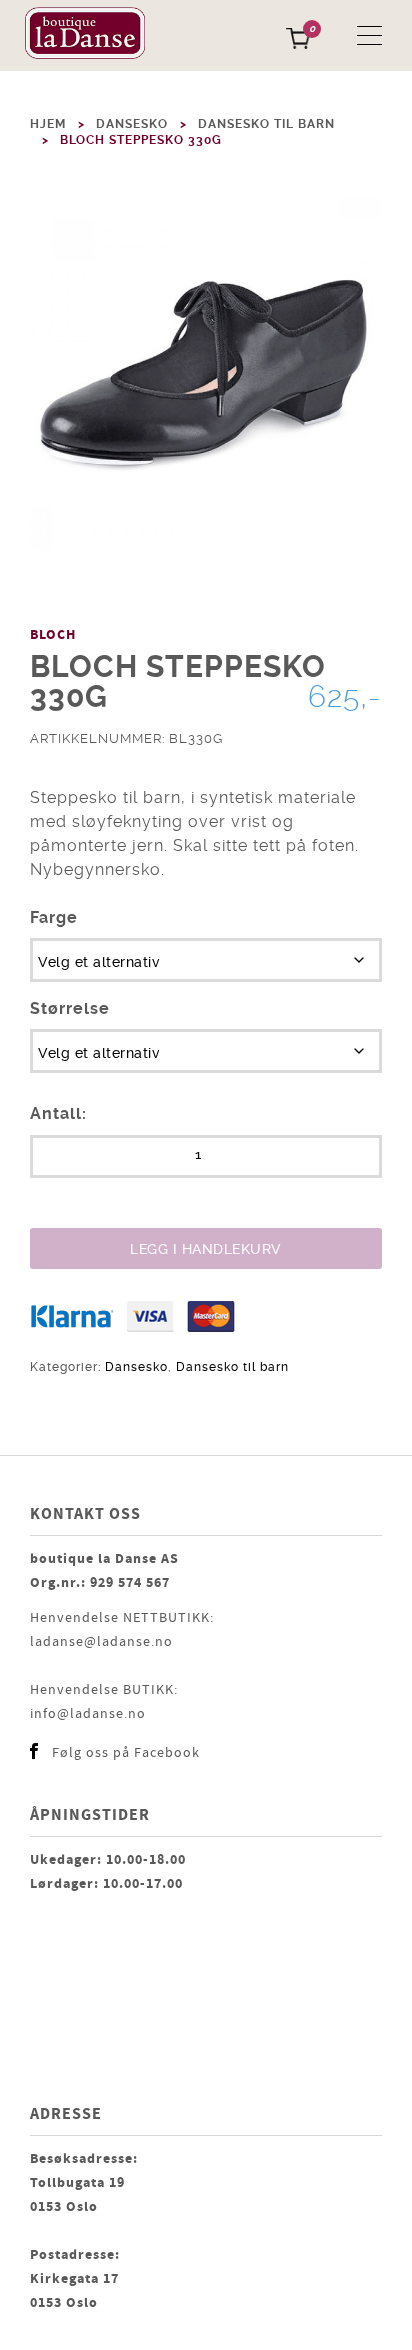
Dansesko (132, 124)
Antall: (58, 1113)
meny (369, 35)
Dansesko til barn (266, 124)
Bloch (53, 635)
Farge (54, 917)
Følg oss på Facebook (126, 1753)
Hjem (48, 124)
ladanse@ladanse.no (101, 1642)
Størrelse (70, 1008)
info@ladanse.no (88, 1714)
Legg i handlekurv (206, 1249)
